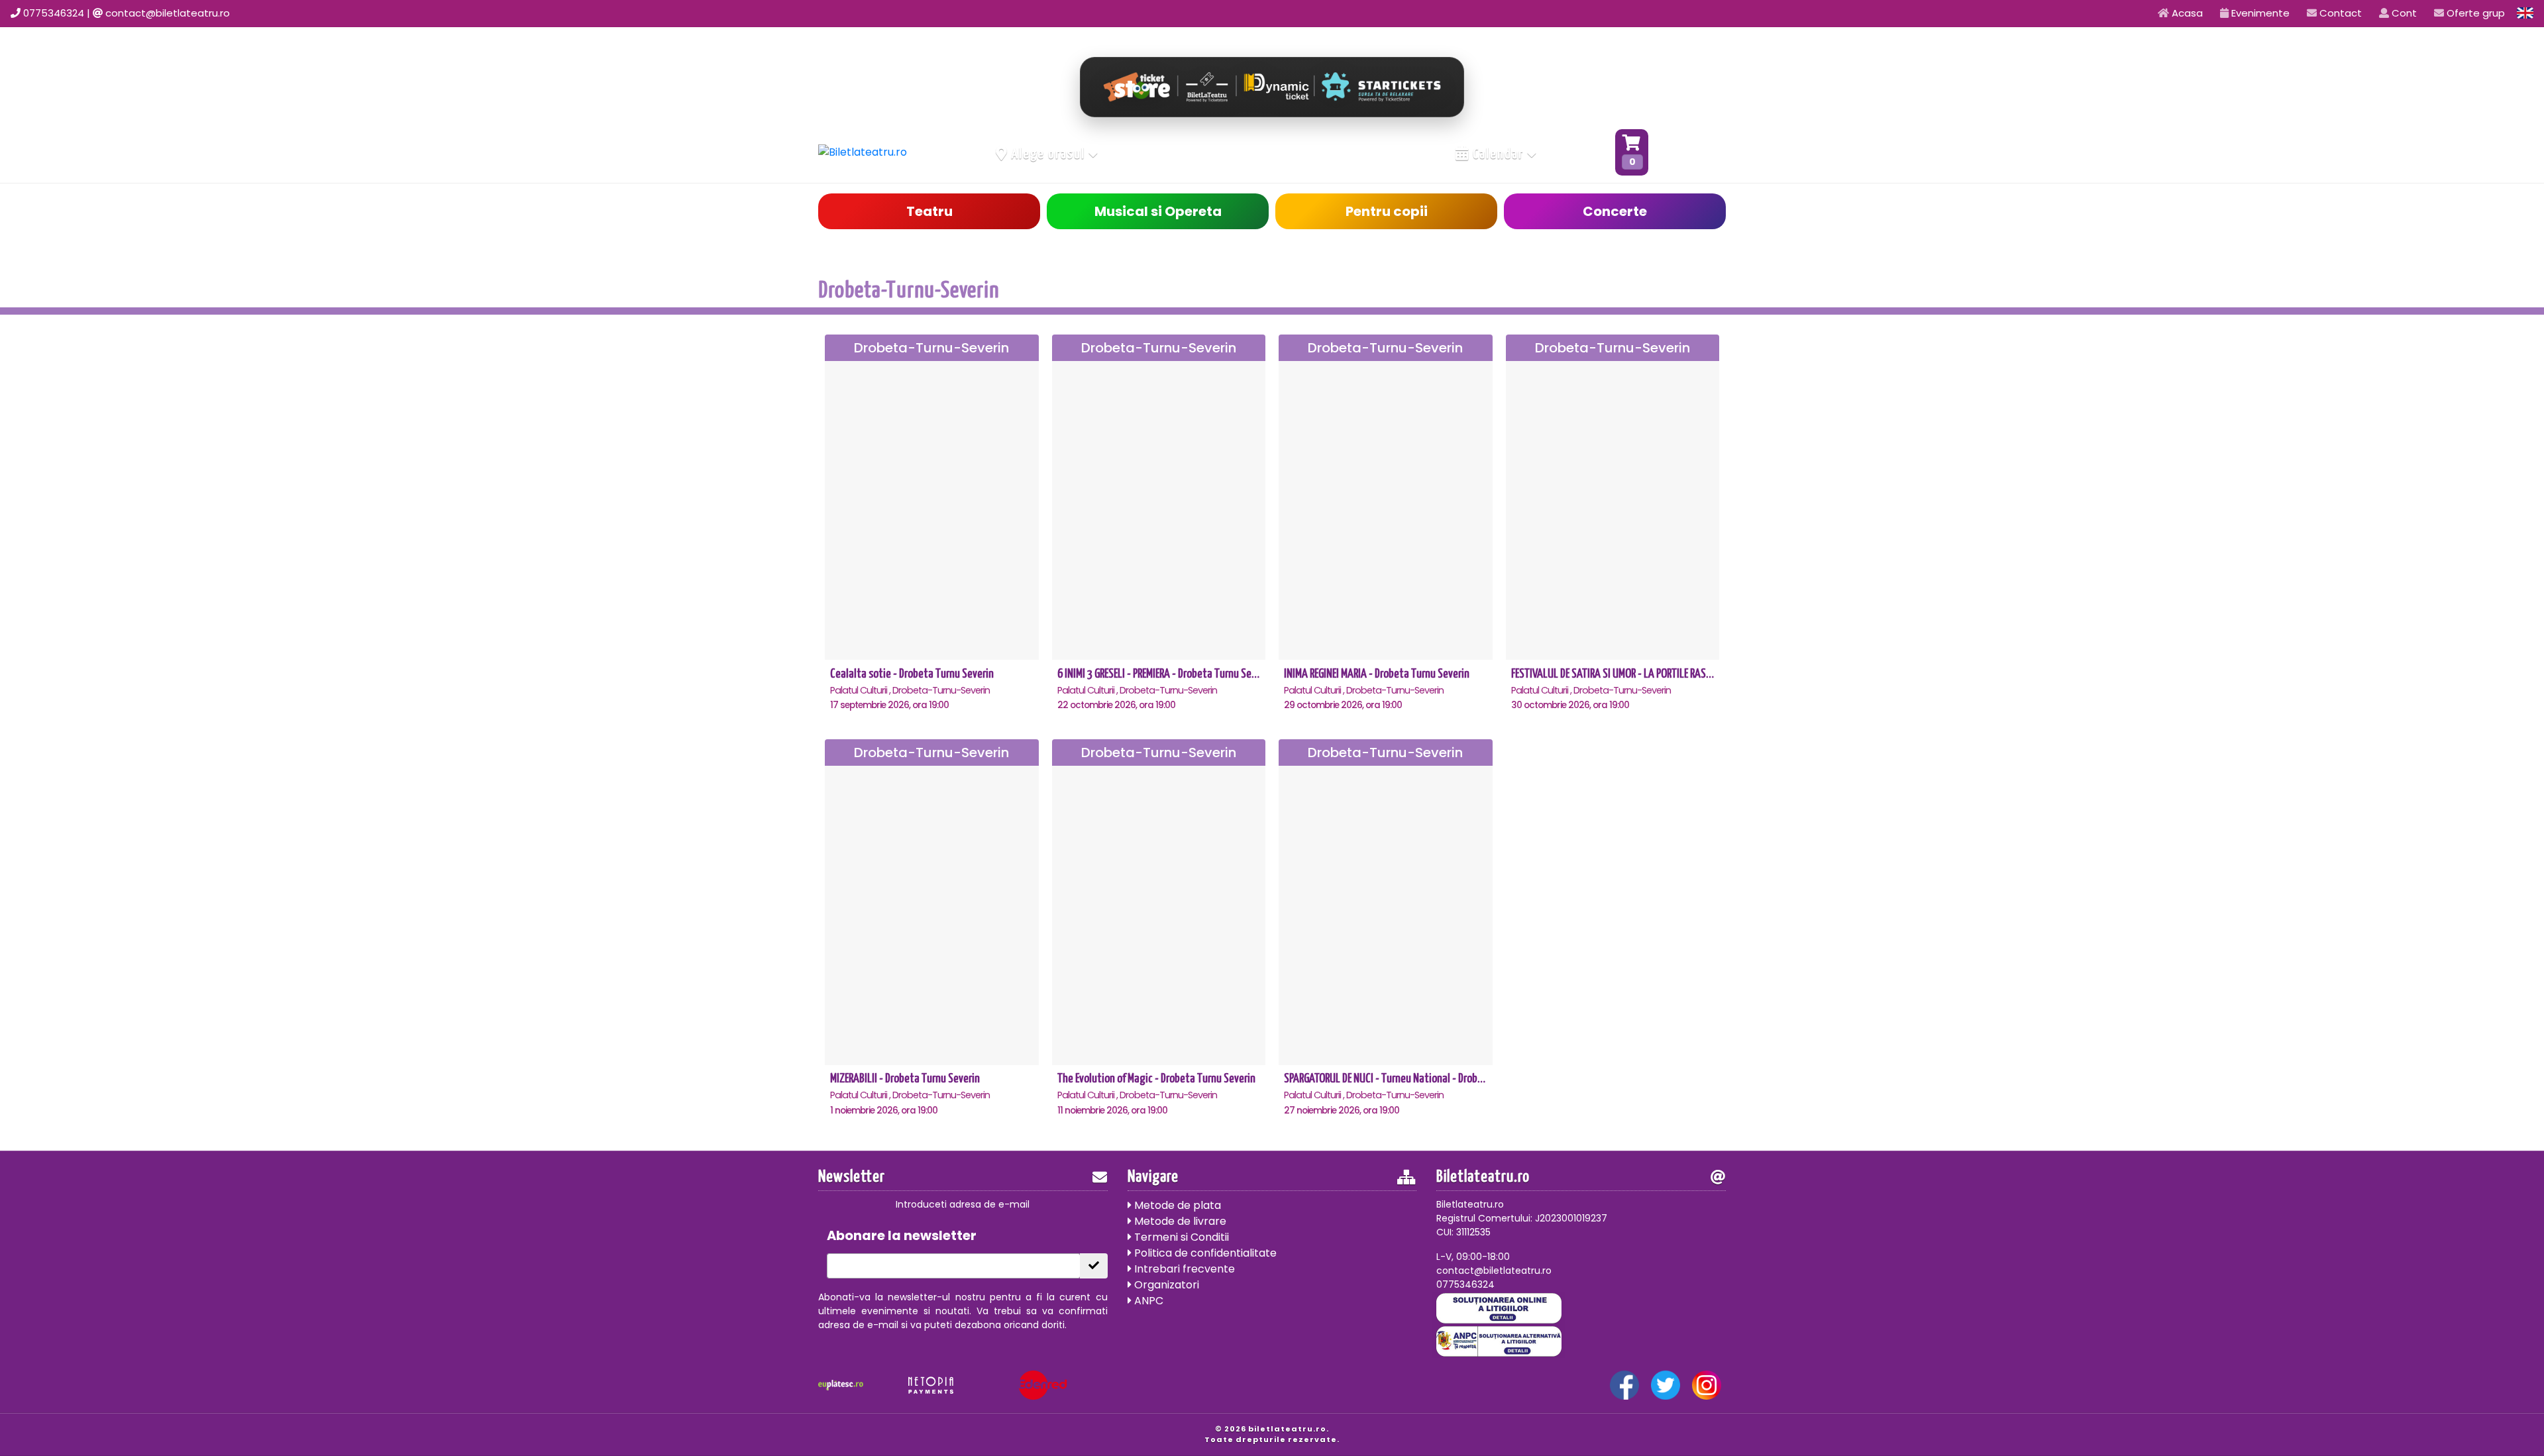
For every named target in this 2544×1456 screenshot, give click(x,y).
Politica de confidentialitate (1204, 1253)
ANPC (1147, 1301)
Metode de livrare (1179, 1221)
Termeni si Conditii (1180, 1237)
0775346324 (54, 13)
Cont (2403, 13)
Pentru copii (1387, 211)
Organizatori (1165, 1285)
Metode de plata (1176, 1205)
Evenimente (2259, 13)
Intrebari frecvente (1183, 1269)
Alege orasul (1048, 154)
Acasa (2186, 13)
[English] (2525, 13)
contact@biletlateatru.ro (168, 13)
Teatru (929, 211)
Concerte (1615, 211)
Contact (2339, 13)
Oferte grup (2474, 13)
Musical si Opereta (1158, 211)
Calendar (1498, 154)
